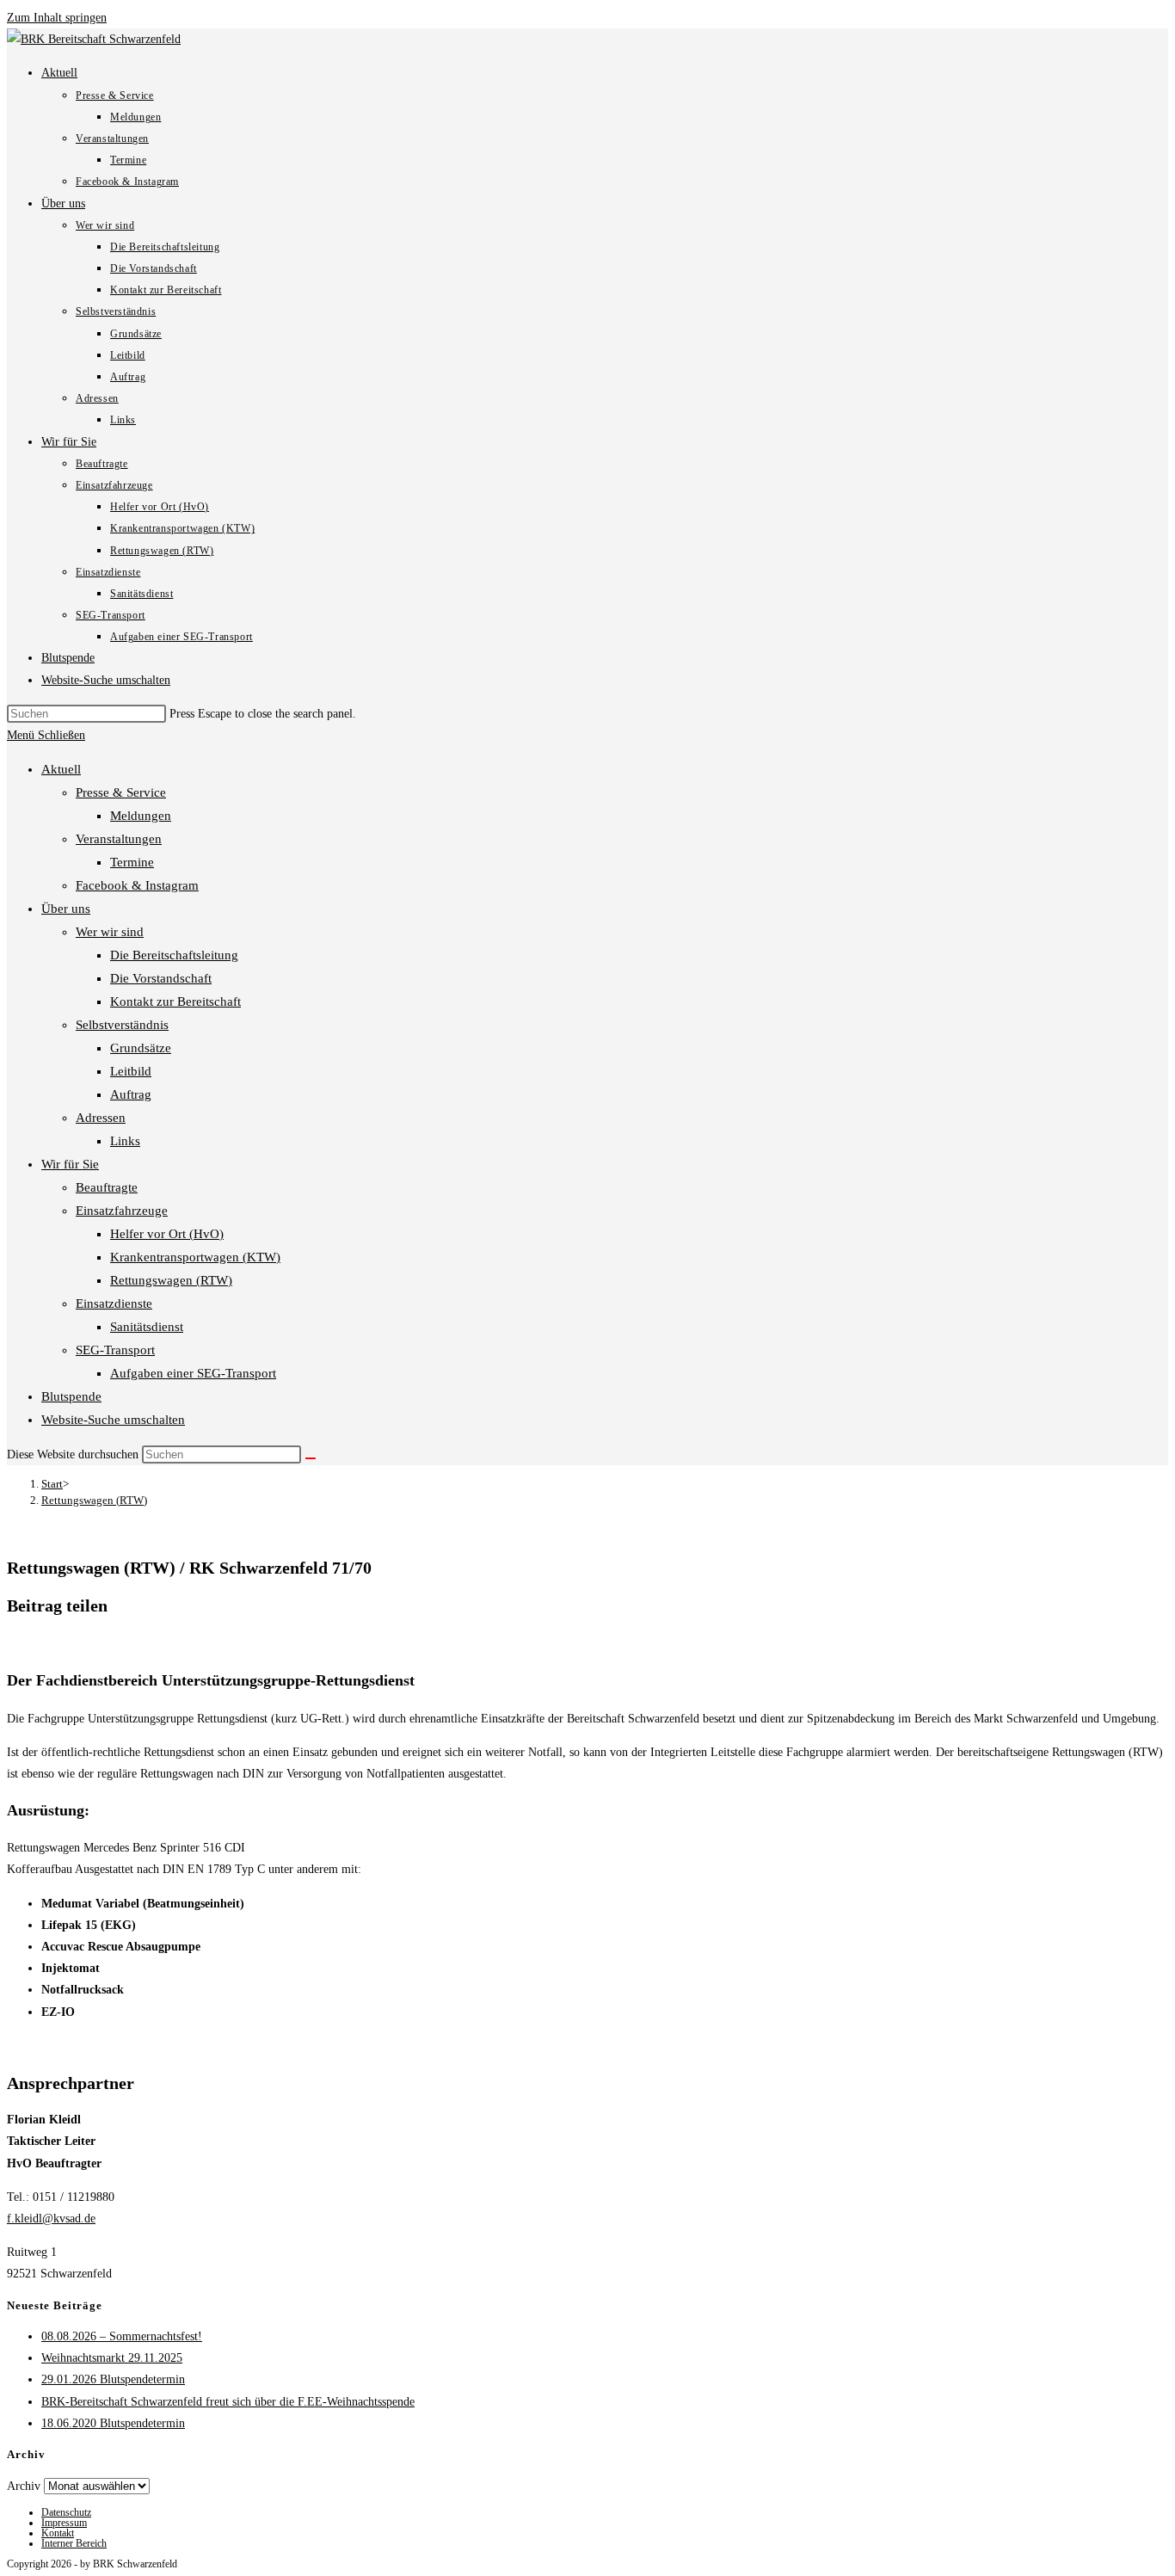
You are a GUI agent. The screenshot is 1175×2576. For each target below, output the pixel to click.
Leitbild (131, 1071)
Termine (132, 862)
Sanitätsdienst (147, 1327)
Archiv (24, 2486)
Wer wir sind (110, 932)
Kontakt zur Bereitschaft (175, 1001)
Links (125, 1141)
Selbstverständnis (122, 1025)
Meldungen (141, 816)
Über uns (66, 909)
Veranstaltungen (119, 839)
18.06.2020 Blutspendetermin (113, 2423)
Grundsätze (141, 1048)
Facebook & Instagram (137, 885)
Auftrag (131, 1094)
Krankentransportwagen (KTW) (195, 1257)
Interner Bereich (74, 2543)
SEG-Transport (115, 1350)
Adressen (101, 1118)
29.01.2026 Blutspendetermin (113, 2379)
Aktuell (61, 769)
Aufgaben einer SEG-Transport (193, 1373)
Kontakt (58, 2533)
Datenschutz (66, 2512)
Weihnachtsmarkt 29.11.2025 (112, 2358)
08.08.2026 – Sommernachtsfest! (122, 2336)
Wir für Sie (70, 1164)
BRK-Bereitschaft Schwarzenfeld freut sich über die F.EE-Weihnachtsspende (228, 2402)
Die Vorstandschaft (161, 978)
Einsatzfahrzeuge (122, 1211)
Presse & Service (121, 792)
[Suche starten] (311, 1458)
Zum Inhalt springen (57, 18)
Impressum (64, 2523)
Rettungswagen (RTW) (171, 1280)
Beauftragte (107, 1187)
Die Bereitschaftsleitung (174, 955)
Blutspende (71, 1396)
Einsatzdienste (114, 1303)
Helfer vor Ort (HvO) (167, 1234)
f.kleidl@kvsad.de (51, 2219)
